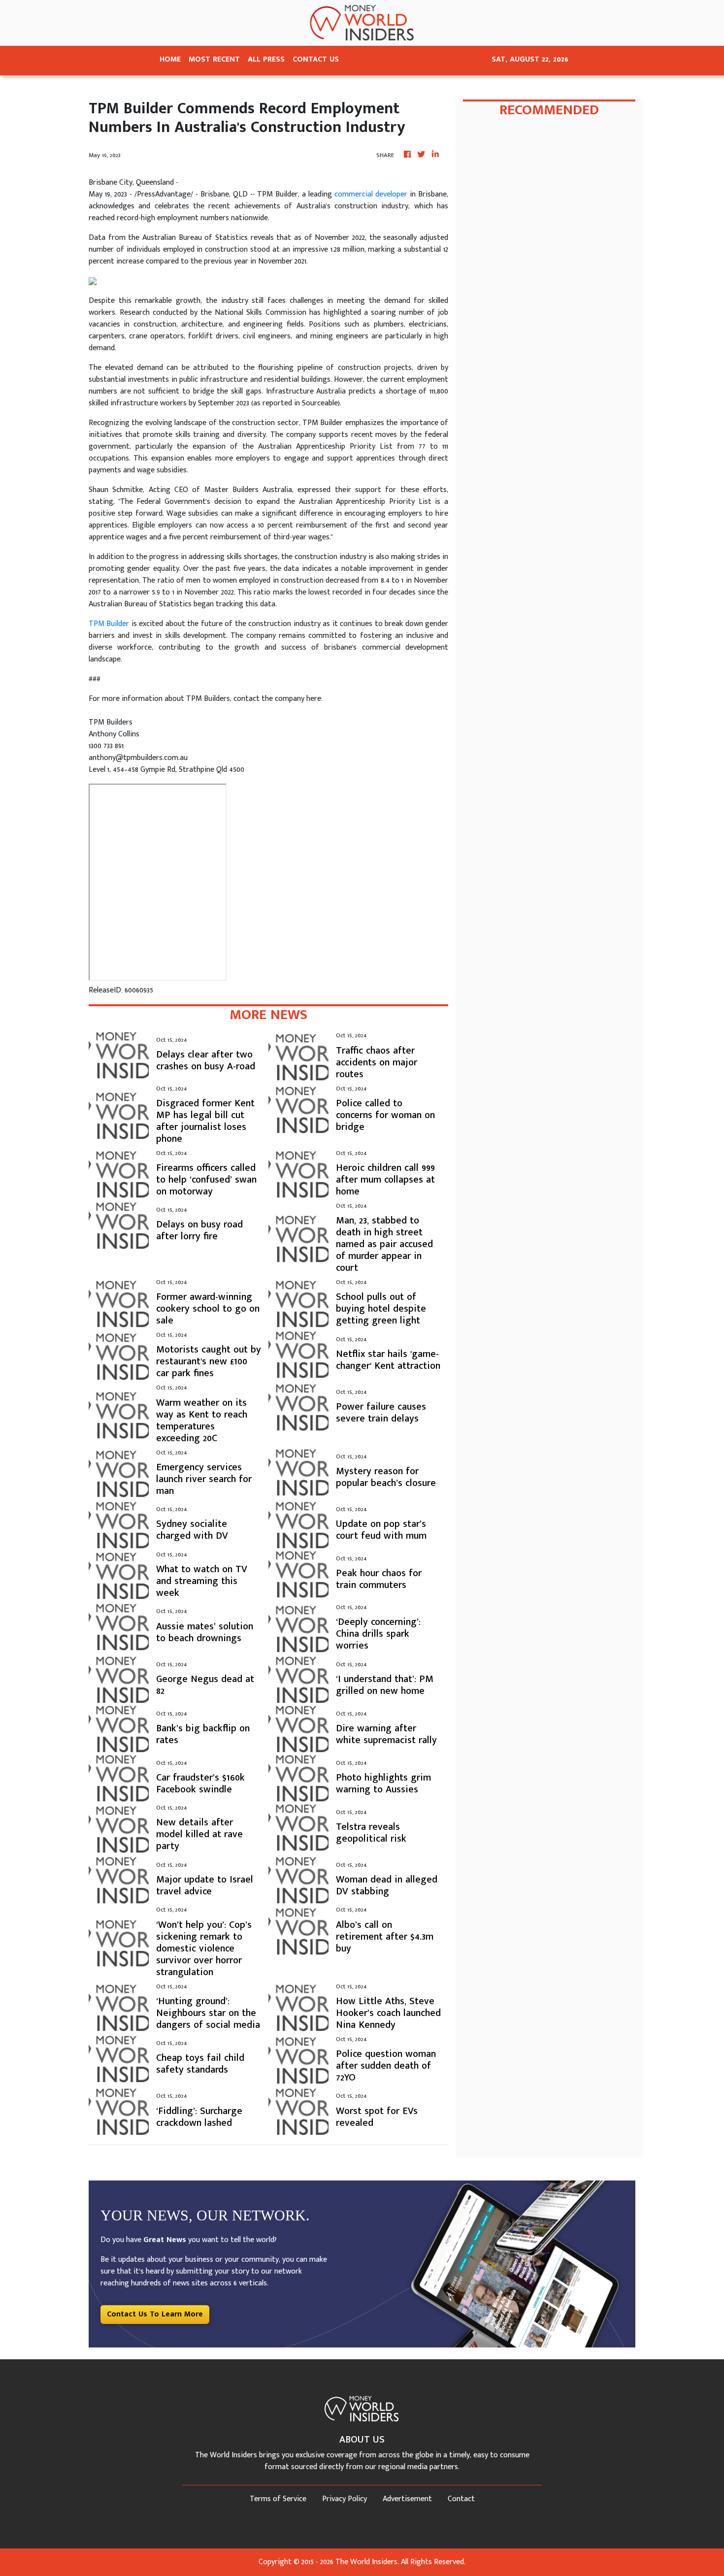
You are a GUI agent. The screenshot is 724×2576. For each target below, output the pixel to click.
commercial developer (371, 194)
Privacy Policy (345, 2499)
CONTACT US (316, 59)
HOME (170, 59)
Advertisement (407, 2499)
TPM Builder (109, 624)
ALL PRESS (266, 59)
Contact (461, 2499)
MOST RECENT (214, 59)
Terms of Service (278, 2499)
